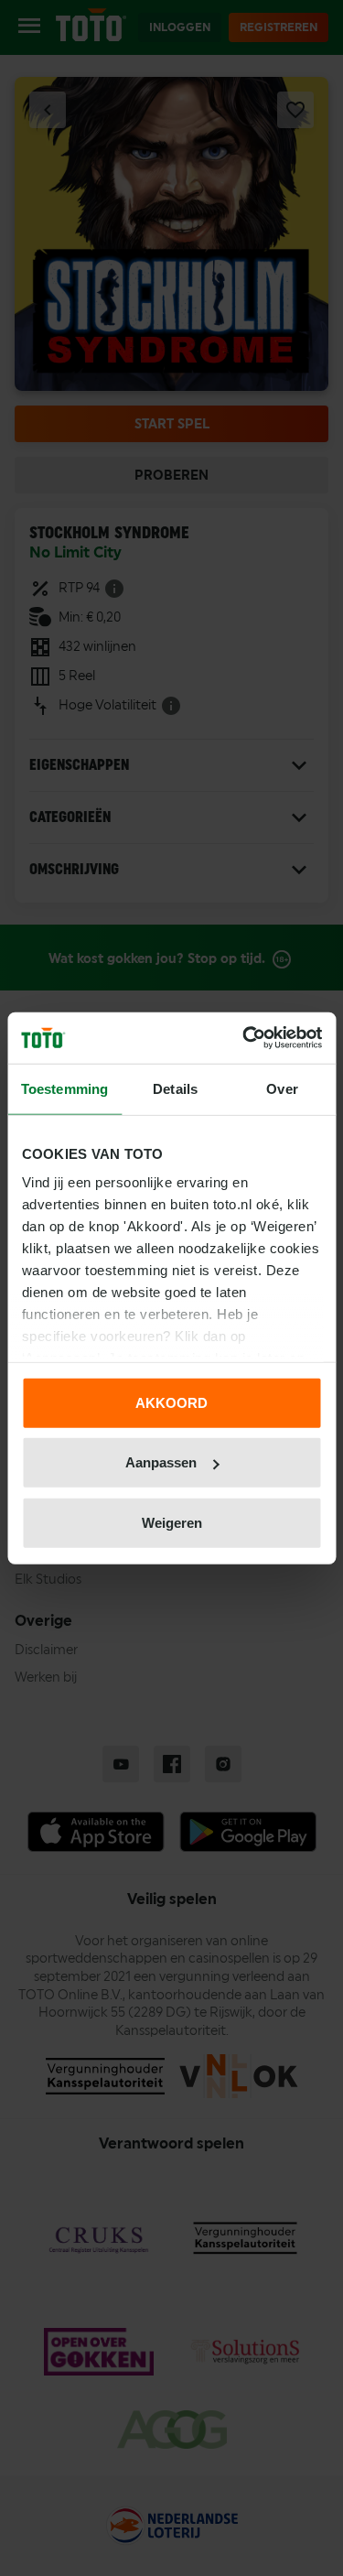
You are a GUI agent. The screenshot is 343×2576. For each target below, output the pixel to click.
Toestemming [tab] (64, 1088)
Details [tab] (175, 1088)
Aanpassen (161, 1462)
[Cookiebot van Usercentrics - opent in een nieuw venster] (244, 1038)
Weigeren (172, 1522)
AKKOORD (171, 1402)
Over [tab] (282, 1088)
